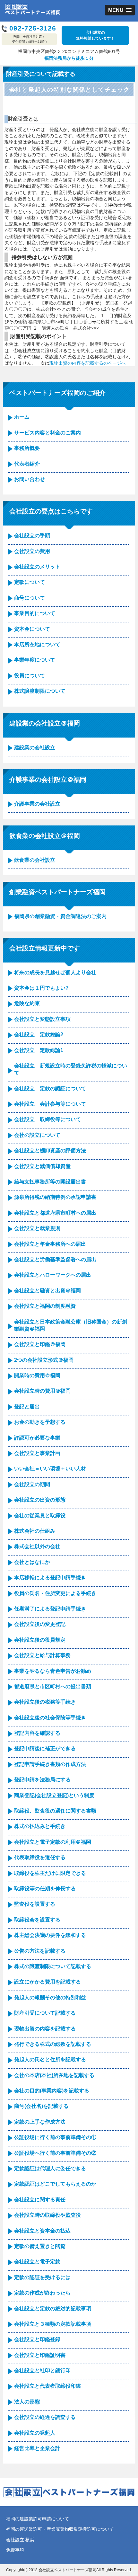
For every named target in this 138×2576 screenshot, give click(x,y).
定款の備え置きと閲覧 (40, 2246)
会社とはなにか (32, 1562)
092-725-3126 (33, 28)
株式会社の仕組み (35, 1531)
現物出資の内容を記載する (45, 2029)
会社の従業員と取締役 (40, 1515)
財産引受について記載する (45, 2013)
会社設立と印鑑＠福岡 (40, 1344)
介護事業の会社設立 (37, 804)
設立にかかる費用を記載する (47, 1982)
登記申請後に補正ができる (45, 1748)
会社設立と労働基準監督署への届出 (55, 1259)
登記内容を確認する (37, 1733)
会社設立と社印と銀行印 (42, 2371)
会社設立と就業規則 (37, 1228)
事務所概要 (27, 448)
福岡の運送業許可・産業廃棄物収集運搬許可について (60, 2529)
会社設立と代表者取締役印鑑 (47, 2386)
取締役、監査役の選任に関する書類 (55, 1811)
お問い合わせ (30, 479)
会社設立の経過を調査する (45, 2417)
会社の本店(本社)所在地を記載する (54, 2075)
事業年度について (35, 660)
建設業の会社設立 (35, 748)
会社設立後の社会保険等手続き (50, 1718)
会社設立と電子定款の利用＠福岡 (53, 1842)
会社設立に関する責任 (40, 2200)
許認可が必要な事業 (37, 1438)
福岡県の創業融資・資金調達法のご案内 (60, 916)
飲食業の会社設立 (35, 860)
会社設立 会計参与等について (50, 1104)
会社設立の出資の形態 (40, 1500)
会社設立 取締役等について (47, 1119)
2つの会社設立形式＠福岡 (44, 1360)
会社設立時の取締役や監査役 (47, 2215)
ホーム (22, 417)
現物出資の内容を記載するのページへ (88, 363)
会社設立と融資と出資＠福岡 (47, 1291)
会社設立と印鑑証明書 (40, 2355)
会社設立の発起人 (35, 2433)
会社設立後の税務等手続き (45, 1702)
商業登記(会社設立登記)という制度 (54, 1795)
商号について (30, 598)
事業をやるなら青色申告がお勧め (53, 1671)
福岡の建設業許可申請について (38, 2519)
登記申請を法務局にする (42, 1780)
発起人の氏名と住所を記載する (50, 2059)
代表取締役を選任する (40, 1857)
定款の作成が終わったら (42, 2293)
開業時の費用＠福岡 (37, 1375)
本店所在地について (37, 644)
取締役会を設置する (37, 1920)
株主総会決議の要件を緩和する (50, 1935)
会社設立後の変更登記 (40, 1624)
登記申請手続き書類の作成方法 (50, 1764)
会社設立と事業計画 (37, 1453)
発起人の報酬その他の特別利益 (50, 1997)
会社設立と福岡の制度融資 (45, 1306)
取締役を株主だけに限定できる (50, 1873)
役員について (30, 676)
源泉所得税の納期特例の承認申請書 (55, 1197)
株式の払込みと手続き (40, 1826)
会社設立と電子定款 (37, 2262)
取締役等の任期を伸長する (45, 1889)
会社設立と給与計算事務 (42, 1655)
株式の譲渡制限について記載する (53, 1966)
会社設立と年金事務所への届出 (50, 1244)
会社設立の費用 (32, 551)
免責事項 (15, 2550)
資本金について (32, 629)
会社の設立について (37, 1135)
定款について (30, 582)
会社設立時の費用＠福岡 (42, 1391)
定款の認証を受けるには (42, 2277)
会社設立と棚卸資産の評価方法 (50, 1150)
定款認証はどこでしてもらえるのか (55, 2184)
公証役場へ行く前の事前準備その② (55, 2153)
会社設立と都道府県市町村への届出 (55, 1213)
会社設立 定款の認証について (50, 1088)
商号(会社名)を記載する (41, 2106)
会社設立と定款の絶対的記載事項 (53, 2309)
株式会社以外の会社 (37, 1546)
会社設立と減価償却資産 (42, 1166)
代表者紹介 (27, 464)
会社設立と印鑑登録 (37, 2339)
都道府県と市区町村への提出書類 (53, 1686)
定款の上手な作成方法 (40, 2122)
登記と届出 (27, 1407)
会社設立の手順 (32, 535)
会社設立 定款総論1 (39, 1050)
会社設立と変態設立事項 (42, 1019)
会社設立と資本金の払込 (42, 2231)
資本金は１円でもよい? (41, 988)
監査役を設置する (35, 1904)
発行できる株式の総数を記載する (53, 2044)
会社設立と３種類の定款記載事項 (53, 2324)
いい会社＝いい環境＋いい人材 (50, 1469)
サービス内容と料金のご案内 (47, 433)
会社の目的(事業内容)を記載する (52, 2091)
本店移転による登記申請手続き (50, 1578)
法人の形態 (27, 2402)
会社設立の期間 (32, 1484)
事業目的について (35, 613)
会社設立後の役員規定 (40, 1640)
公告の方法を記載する (40, 1951)
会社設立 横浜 (20, 2540)
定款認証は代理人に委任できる (50, 2168)
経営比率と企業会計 (37, 2448)
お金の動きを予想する (40, 1422)
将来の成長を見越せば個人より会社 (55, 972)
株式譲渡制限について (40, 691)
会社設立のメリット (37, 567)
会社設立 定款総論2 (39, 1034)
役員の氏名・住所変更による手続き (55, 1593)
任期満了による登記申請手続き (50, 1609)
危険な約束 (27, 1003)
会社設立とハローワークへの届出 (53, 1275)
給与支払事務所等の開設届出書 (50, 1182)
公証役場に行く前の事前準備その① (55, 2137)
